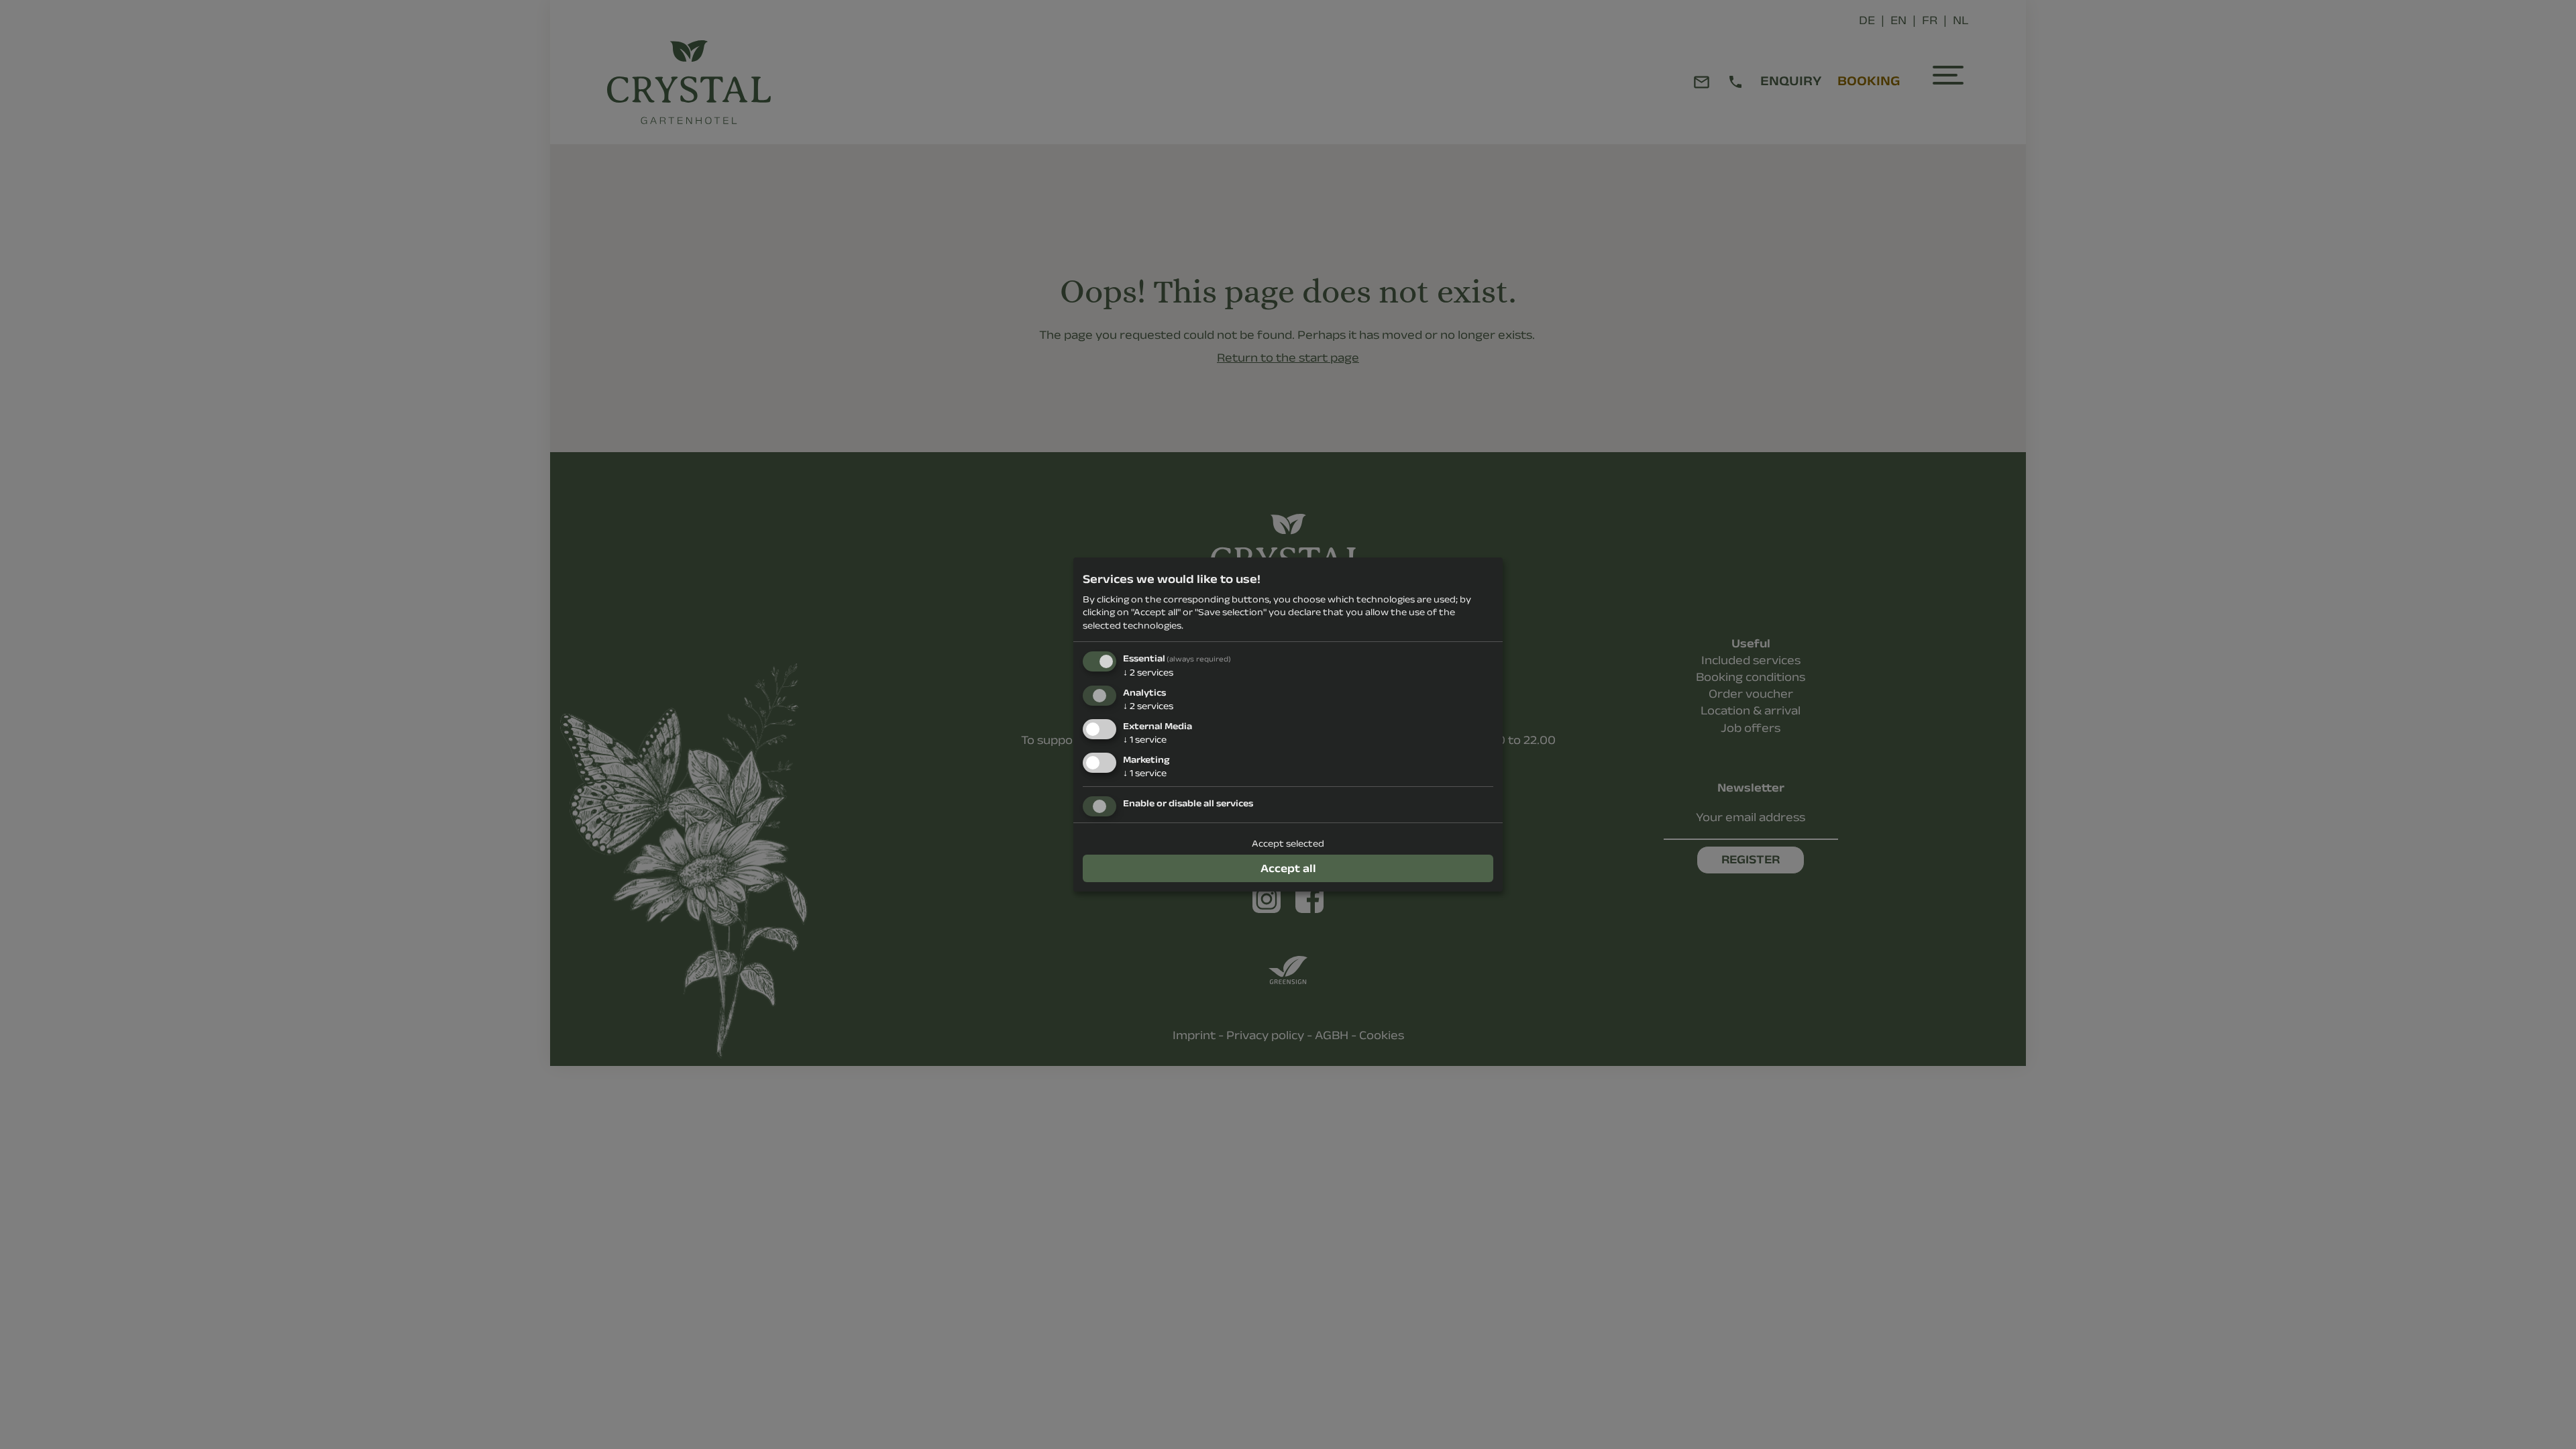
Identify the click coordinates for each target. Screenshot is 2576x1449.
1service (1145, 739)
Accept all (1288, 868)
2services (1148, 672)
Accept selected (1288, 843)
